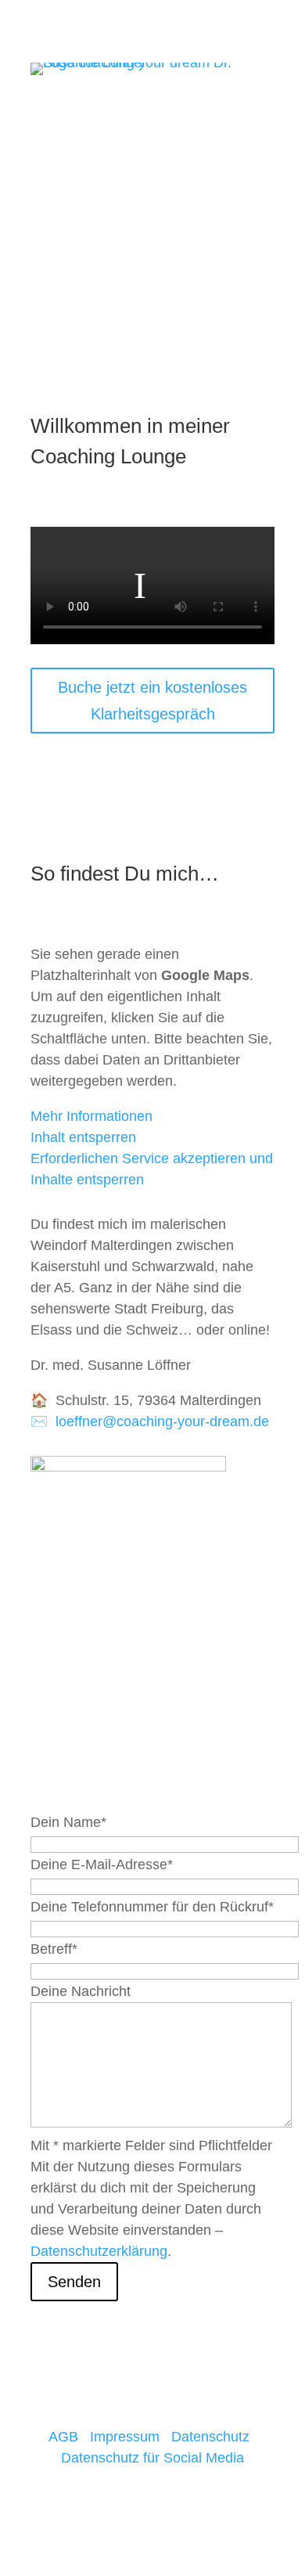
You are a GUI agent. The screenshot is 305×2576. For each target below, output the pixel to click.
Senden (74, 2282)
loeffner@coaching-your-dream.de (162, 1421)
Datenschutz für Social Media (152, 2458)
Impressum (125, 2437)
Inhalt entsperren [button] (83, 1137)
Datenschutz (210, 2437)
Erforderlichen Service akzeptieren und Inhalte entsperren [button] (152, 1169)
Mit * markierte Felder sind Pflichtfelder (151, 2145)
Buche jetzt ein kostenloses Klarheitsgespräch (152, 701)
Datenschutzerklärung (99, 2251)
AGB (63, 2437)
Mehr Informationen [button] (91, 1116)
